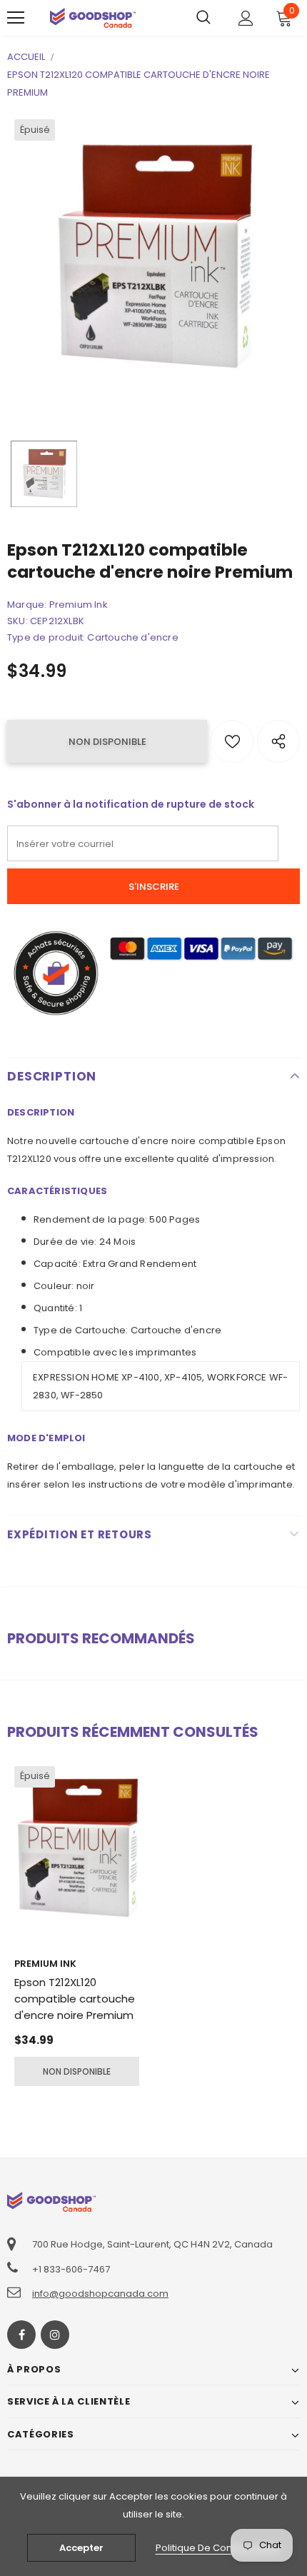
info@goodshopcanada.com (100, 2294)
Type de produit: (46, 637)
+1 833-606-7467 (71, 2269)
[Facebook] (21, 2335)
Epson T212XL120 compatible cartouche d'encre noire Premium (75, 1999)
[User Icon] (246, 18)
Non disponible (77, 2071)
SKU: (17, 621)
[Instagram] (55, 2335)
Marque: (27, 605)
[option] (153, 259)
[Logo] (93, 17)
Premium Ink (79, 605)
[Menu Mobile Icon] (16, 18)
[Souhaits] (232, 741)
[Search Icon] (203, 18)
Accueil (26, 57)
